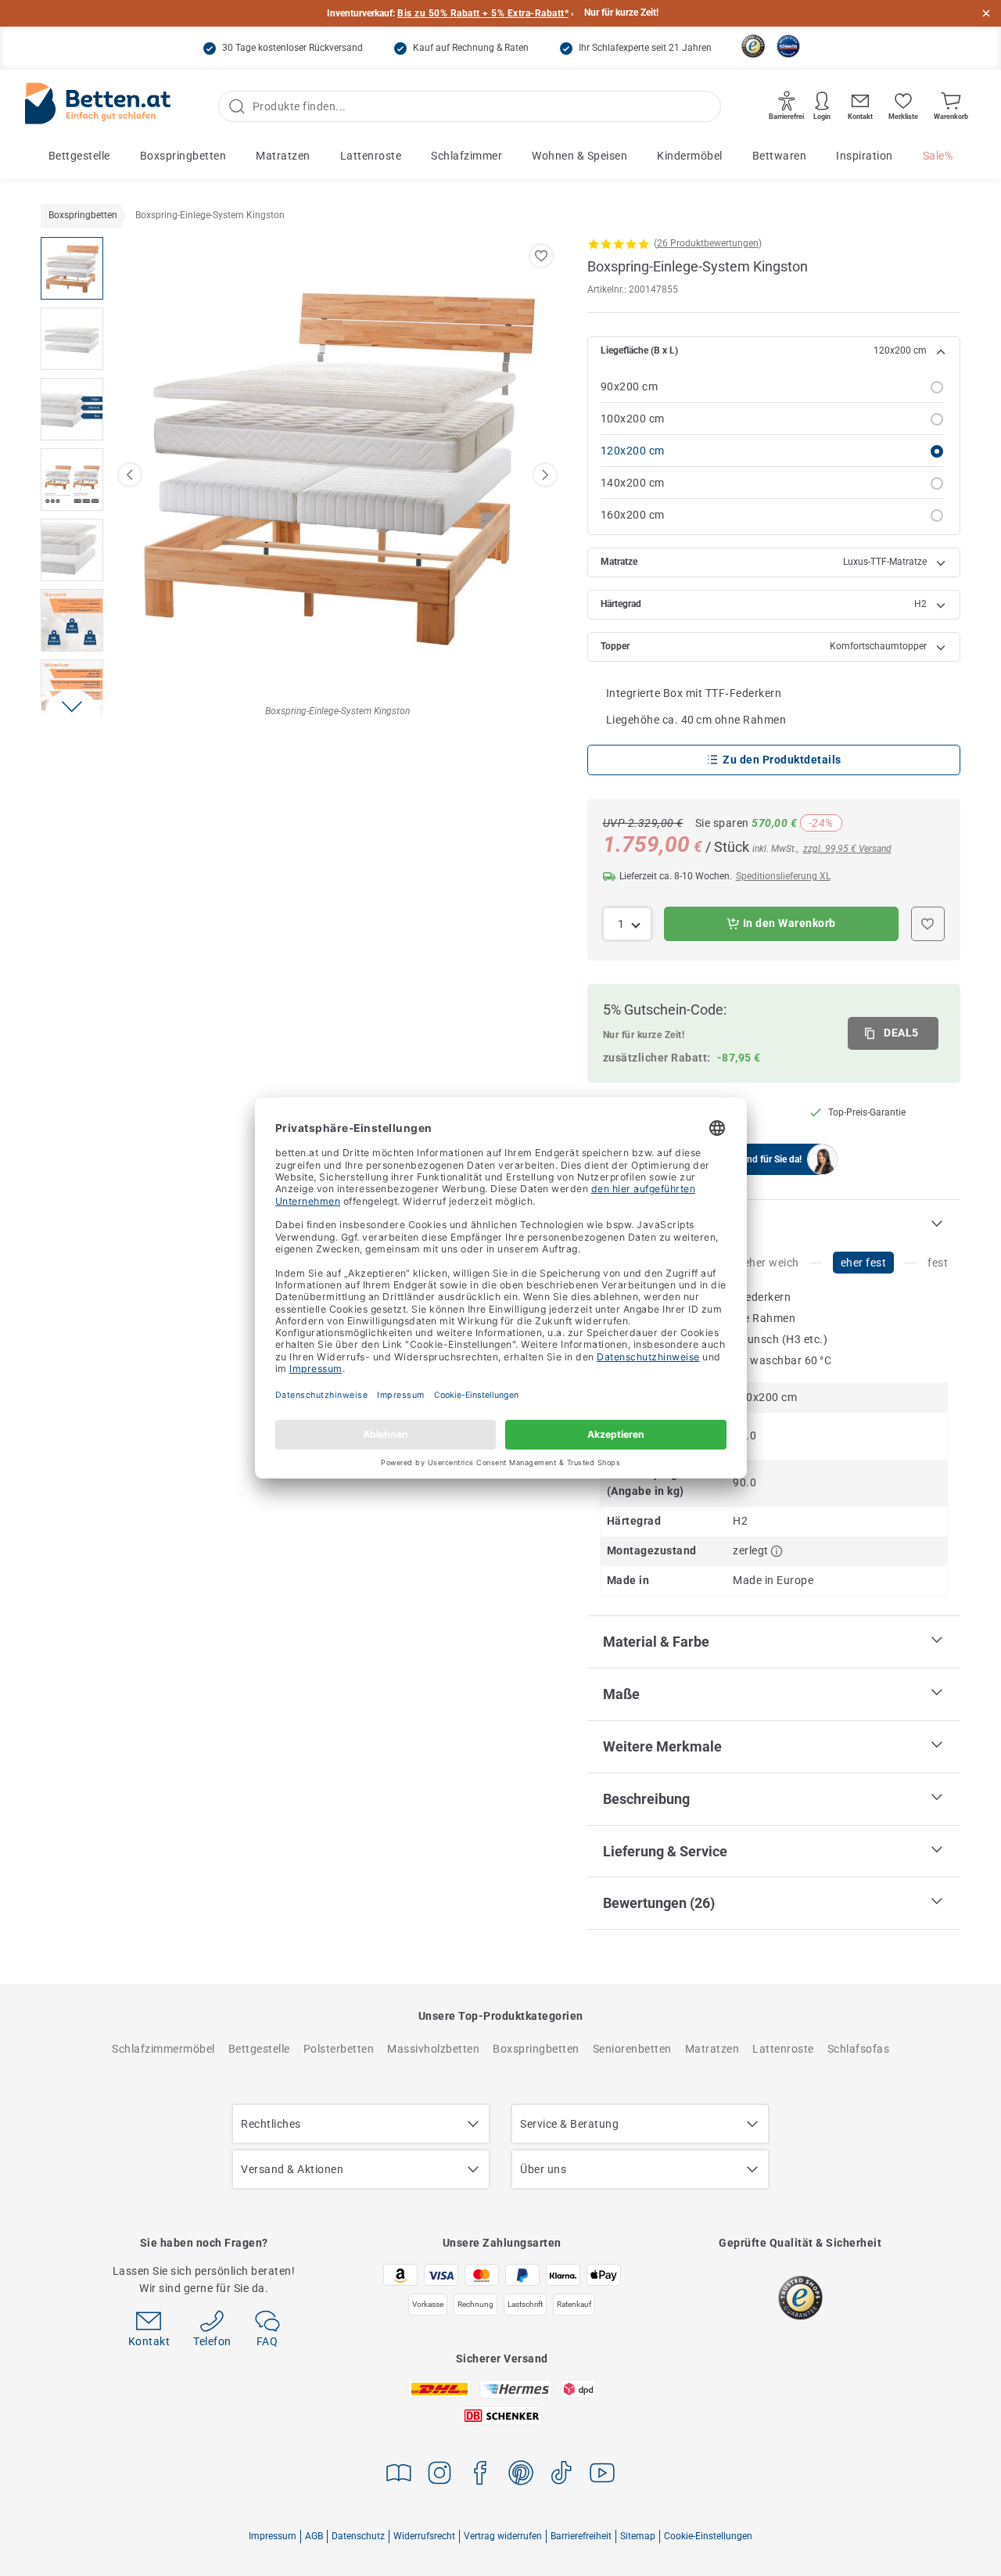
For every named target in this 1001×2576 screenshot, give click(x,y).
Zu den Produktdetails (782, 760)
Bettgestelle (79, 156)
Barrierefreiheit (581, 2536)
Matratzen (283, 156)
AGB (314, 2536)
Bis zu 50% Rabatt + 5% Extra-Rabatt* (483, 13)
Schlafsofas (859, 2049)
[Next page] (545, 475)
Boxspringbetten (183, 156)
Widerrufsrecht (424, 2536)
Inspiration (865, 156)
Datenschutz (358, 2536)
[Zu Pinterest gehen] (521, 2475)
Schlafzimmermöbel (163, 2049)
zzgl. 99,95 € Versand (847, 849)
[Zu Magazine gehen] (399, 2475)
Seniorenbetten (632, 2049)
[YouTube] (602, 2475)
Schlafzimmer (466, 156)
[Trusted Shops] (753, 46)
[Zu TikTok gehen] (561, 2475)
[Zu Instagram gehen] (440, 2475)
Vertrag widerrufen (503, 2536)
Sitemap (638, 2536)
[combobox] (628, 924)
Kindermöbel (690, 156)
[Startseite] (98, 107)
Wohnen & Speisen (579, 156)
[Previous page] (130, 475)
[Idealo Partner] (788, 46)
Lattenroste (371, 156)
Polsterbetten (339, 2049)
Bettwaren (780, 156)
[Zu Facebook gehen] (480, 2475)
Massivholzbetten (433, 2049)
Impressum (273, 2536)
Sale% (938, 156)
